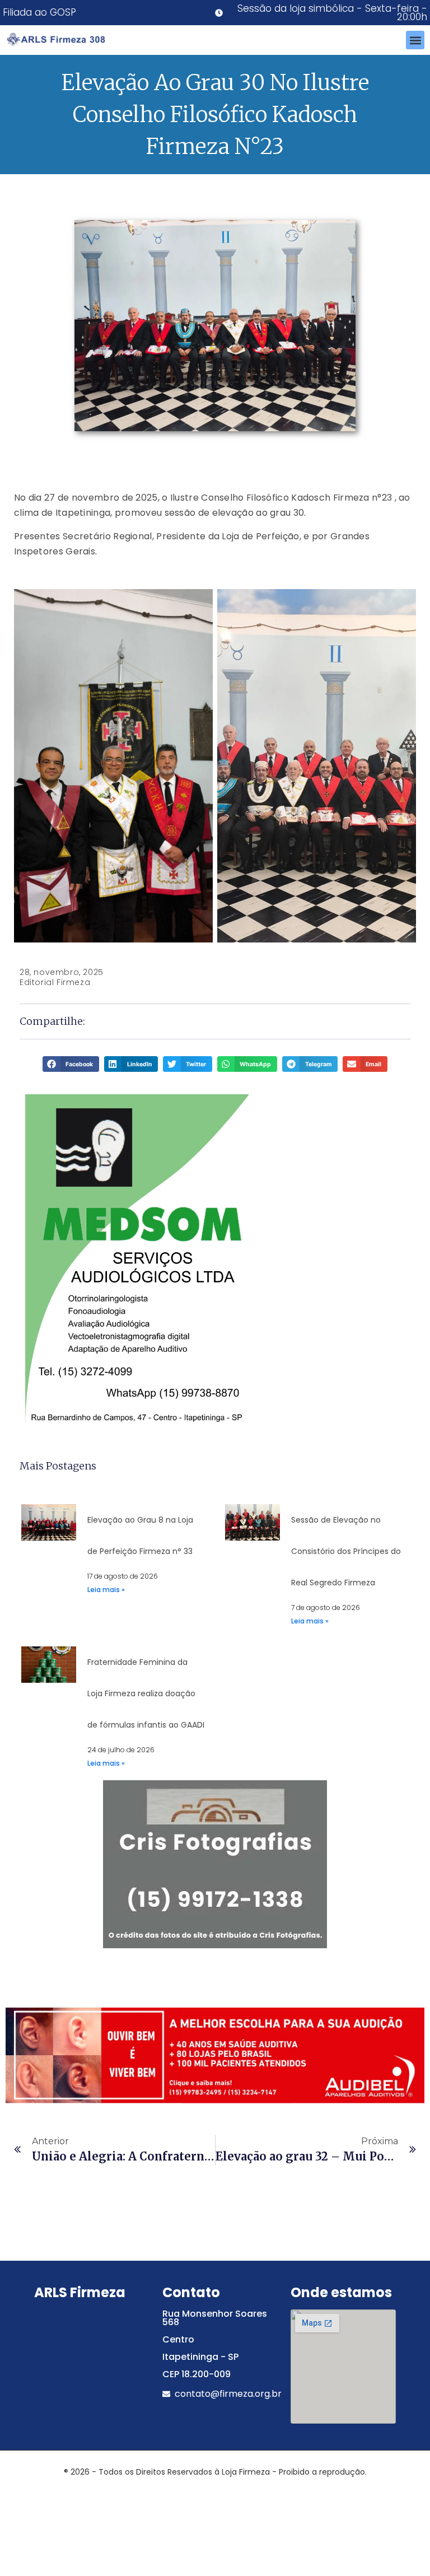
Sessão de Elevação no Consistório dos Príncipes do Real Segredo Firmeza (346, 1551)
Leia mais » (106, 1590)
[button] (415, 40)
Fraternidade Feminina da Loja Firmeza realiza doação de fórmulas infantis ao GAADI (146, 1693)
